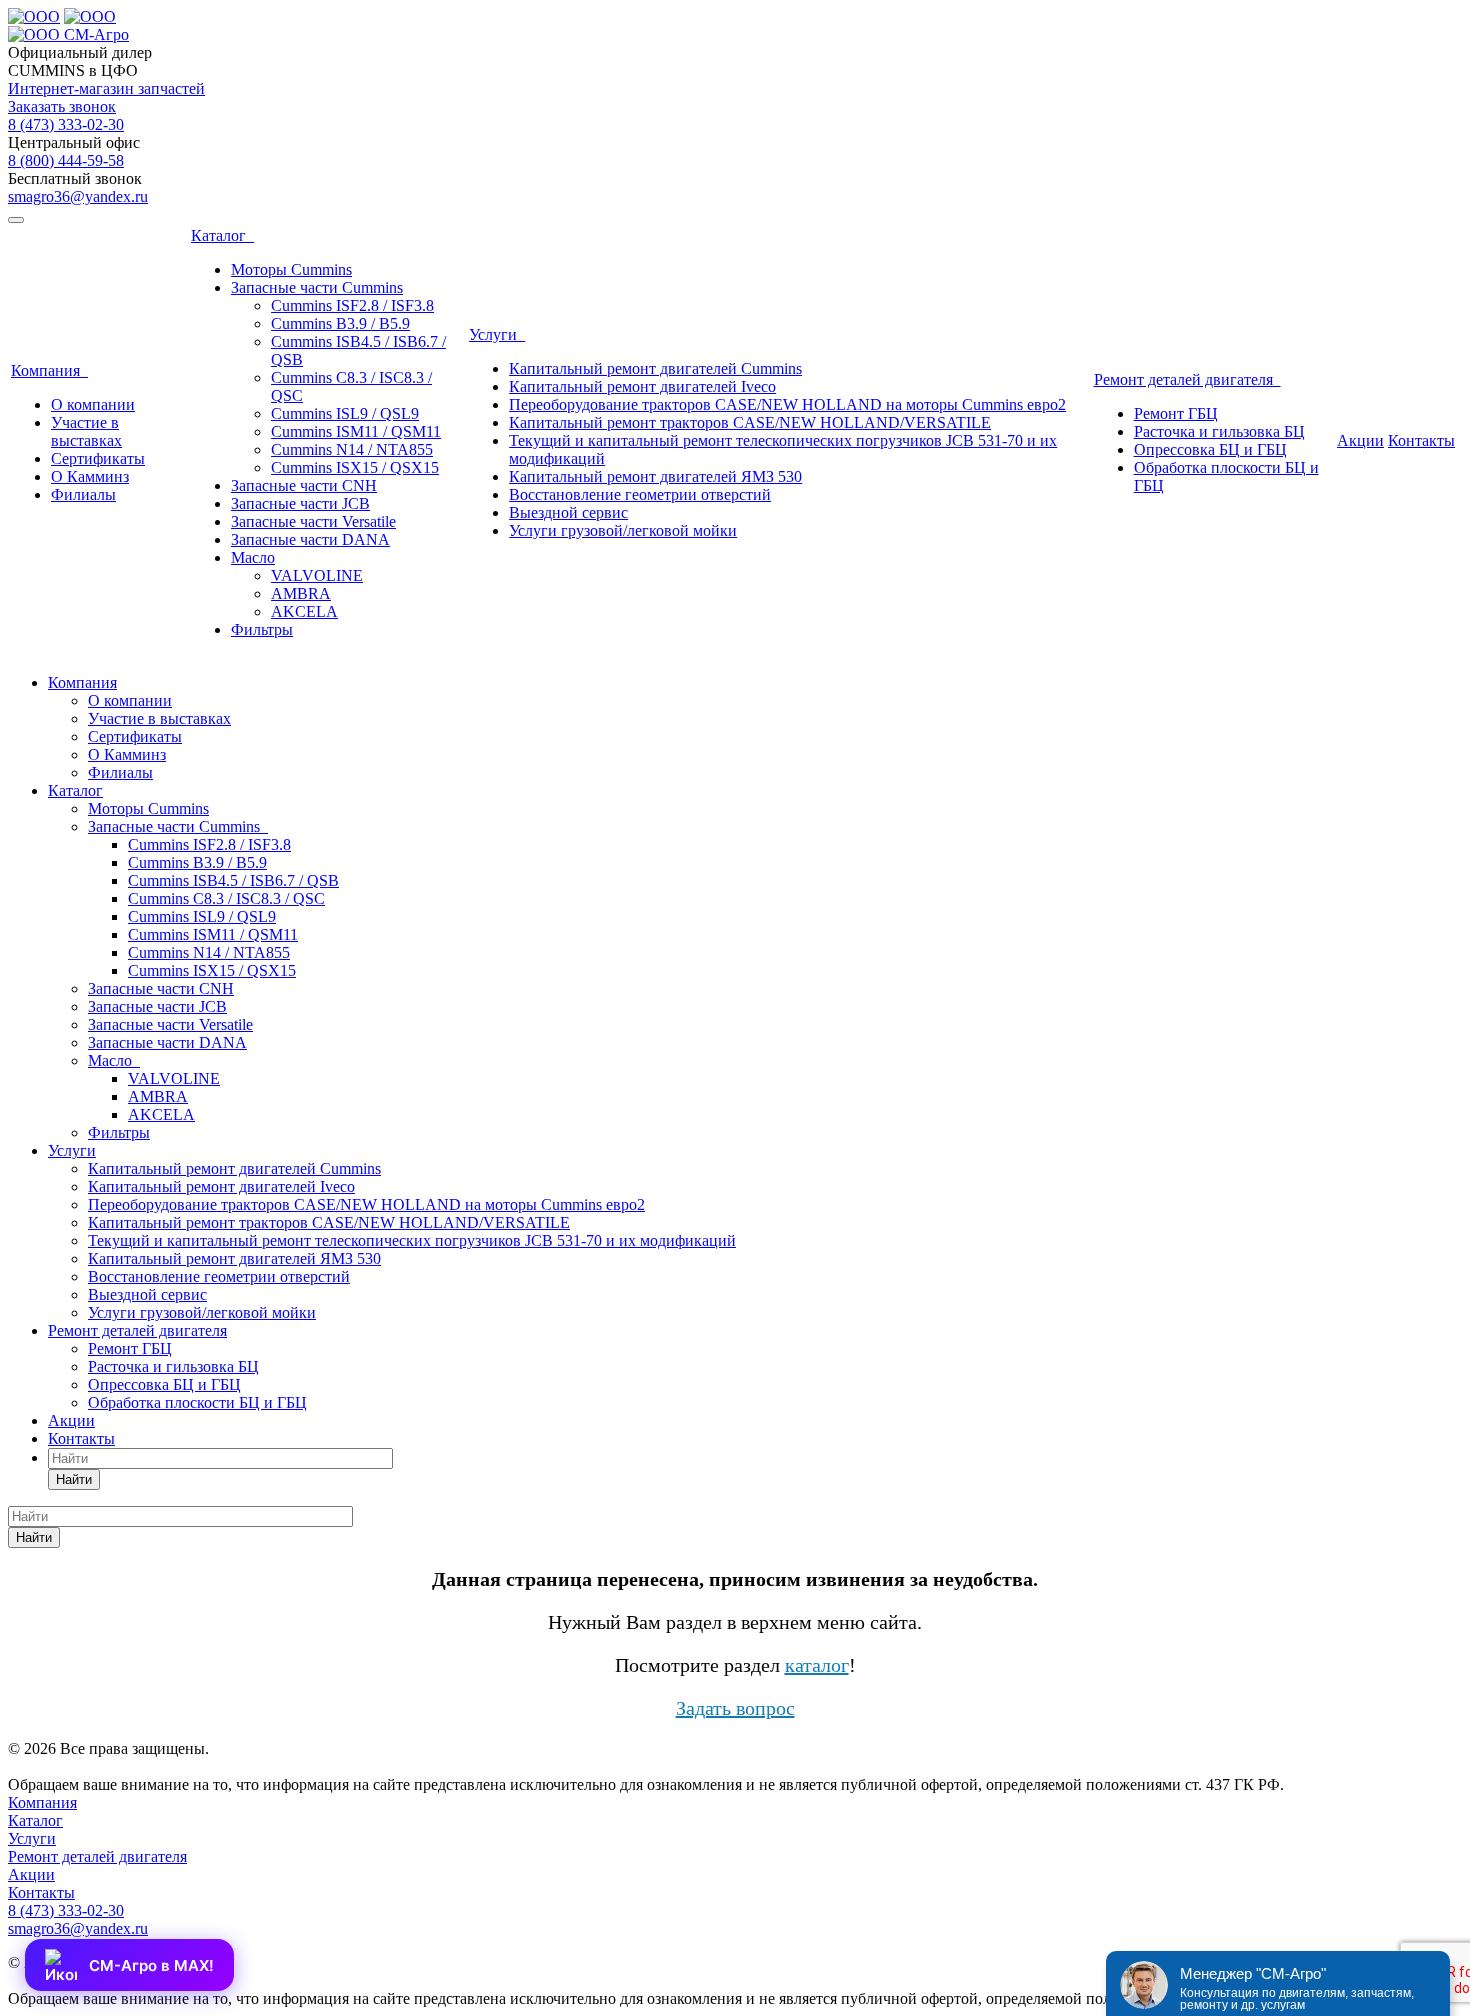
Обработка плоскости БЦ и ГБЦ (197, 1402)
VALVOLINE (317, 575)
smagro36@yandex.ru (78, 196)
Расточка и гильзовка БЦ (1219, 431)
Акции (1360, 440)
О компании (93, 404)
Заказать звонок (62, 106)
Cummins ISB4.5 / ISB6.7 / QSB (233, 880)
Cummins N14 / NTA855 (352, 449)
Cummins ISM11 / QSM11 (356, 431)
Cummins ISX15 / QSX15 (355, 467)
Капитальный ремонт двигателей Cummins (655, 368)
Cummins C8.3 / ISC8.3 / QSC (226, 898)
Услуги (497, 334)
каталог (817, 1665)
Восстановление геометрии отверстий (640, 494)
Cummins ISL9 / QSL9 (345, 413)
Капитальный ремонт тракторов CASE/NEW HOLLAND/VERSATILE (750, 422)
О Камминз (90, 476)
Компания (49, 370)
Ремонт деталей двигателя (1187, 379)
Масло (253, 557)
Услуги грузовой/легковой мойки (623, 530)
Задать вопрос (735, 1708)
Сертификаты (98, 458)
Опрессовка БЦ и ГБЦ (1210, 449)
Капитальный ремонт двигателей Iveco (642, 386)
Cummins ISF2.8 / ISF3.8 (352, 305)
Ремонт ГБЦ (1176, 413)
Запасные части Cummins (317, 287)
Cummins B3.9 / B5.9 (340, 323)
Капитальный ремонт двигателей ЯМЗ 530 (655, 476)
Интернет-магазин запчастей (106, 88)
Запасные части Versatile (313, 521)
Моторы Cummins (291, 269)
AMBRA (301, 593)
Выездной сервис (568, 512)
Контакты (1421, 440)
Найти (74, 1479)
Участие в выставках (86, 431)
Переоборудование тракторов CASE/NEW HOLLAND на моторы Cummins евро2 (787, 404)
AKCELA (304, 611)
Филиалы (83, 494)
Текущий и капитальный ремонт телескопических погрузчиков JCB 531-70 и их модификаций (412, 1240)
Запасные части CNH (304, 485)
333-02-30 (66, 124)
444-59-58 (66, 160)
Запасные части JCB (300, 503)
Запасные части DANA (310, 539)
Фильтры (262, 629)
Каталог (222, 235)
